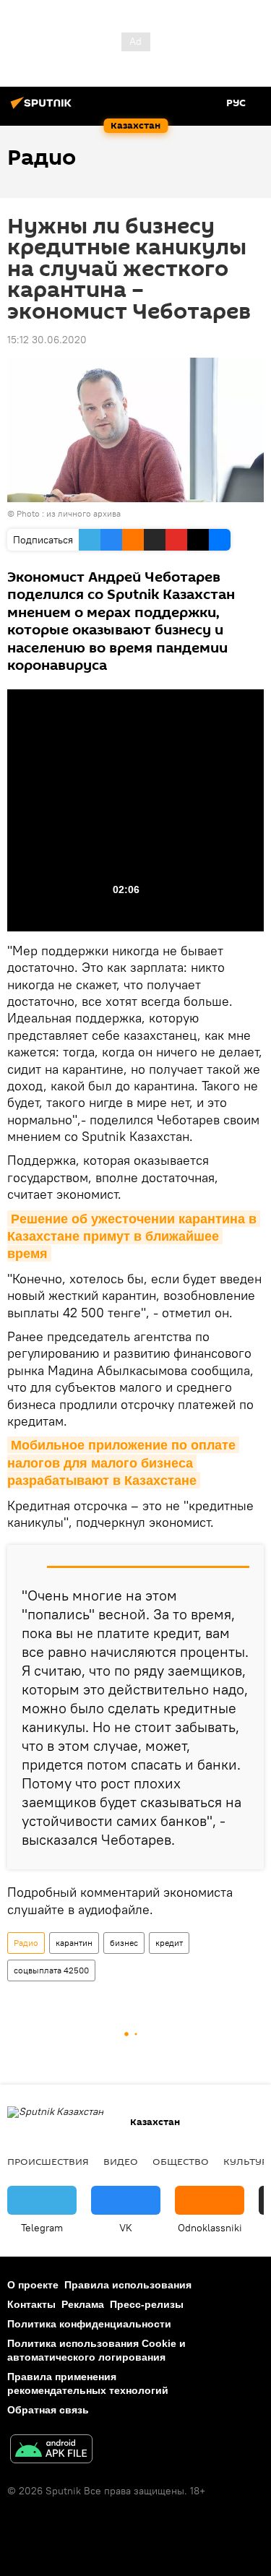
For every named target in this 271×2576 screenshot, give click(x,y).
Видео (121, 2161)
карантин (74, 1943)
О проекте (33, 2285)
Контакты (31, 2304)
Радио (26, 1943)
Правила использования (128, 2285)
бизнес (124, 1943)
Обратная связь (48, 2410)
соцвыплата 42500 (51, 1970)
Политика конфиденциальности (89, 2324)
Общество (181, 2161)
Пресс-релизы (147, 2304)
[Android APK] (51, 2451)
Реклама (83, 2304)
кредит (169, 1943)
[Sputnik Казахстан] (43, 108)
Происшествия (48, 2161)
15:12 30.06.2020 (47, 340)
